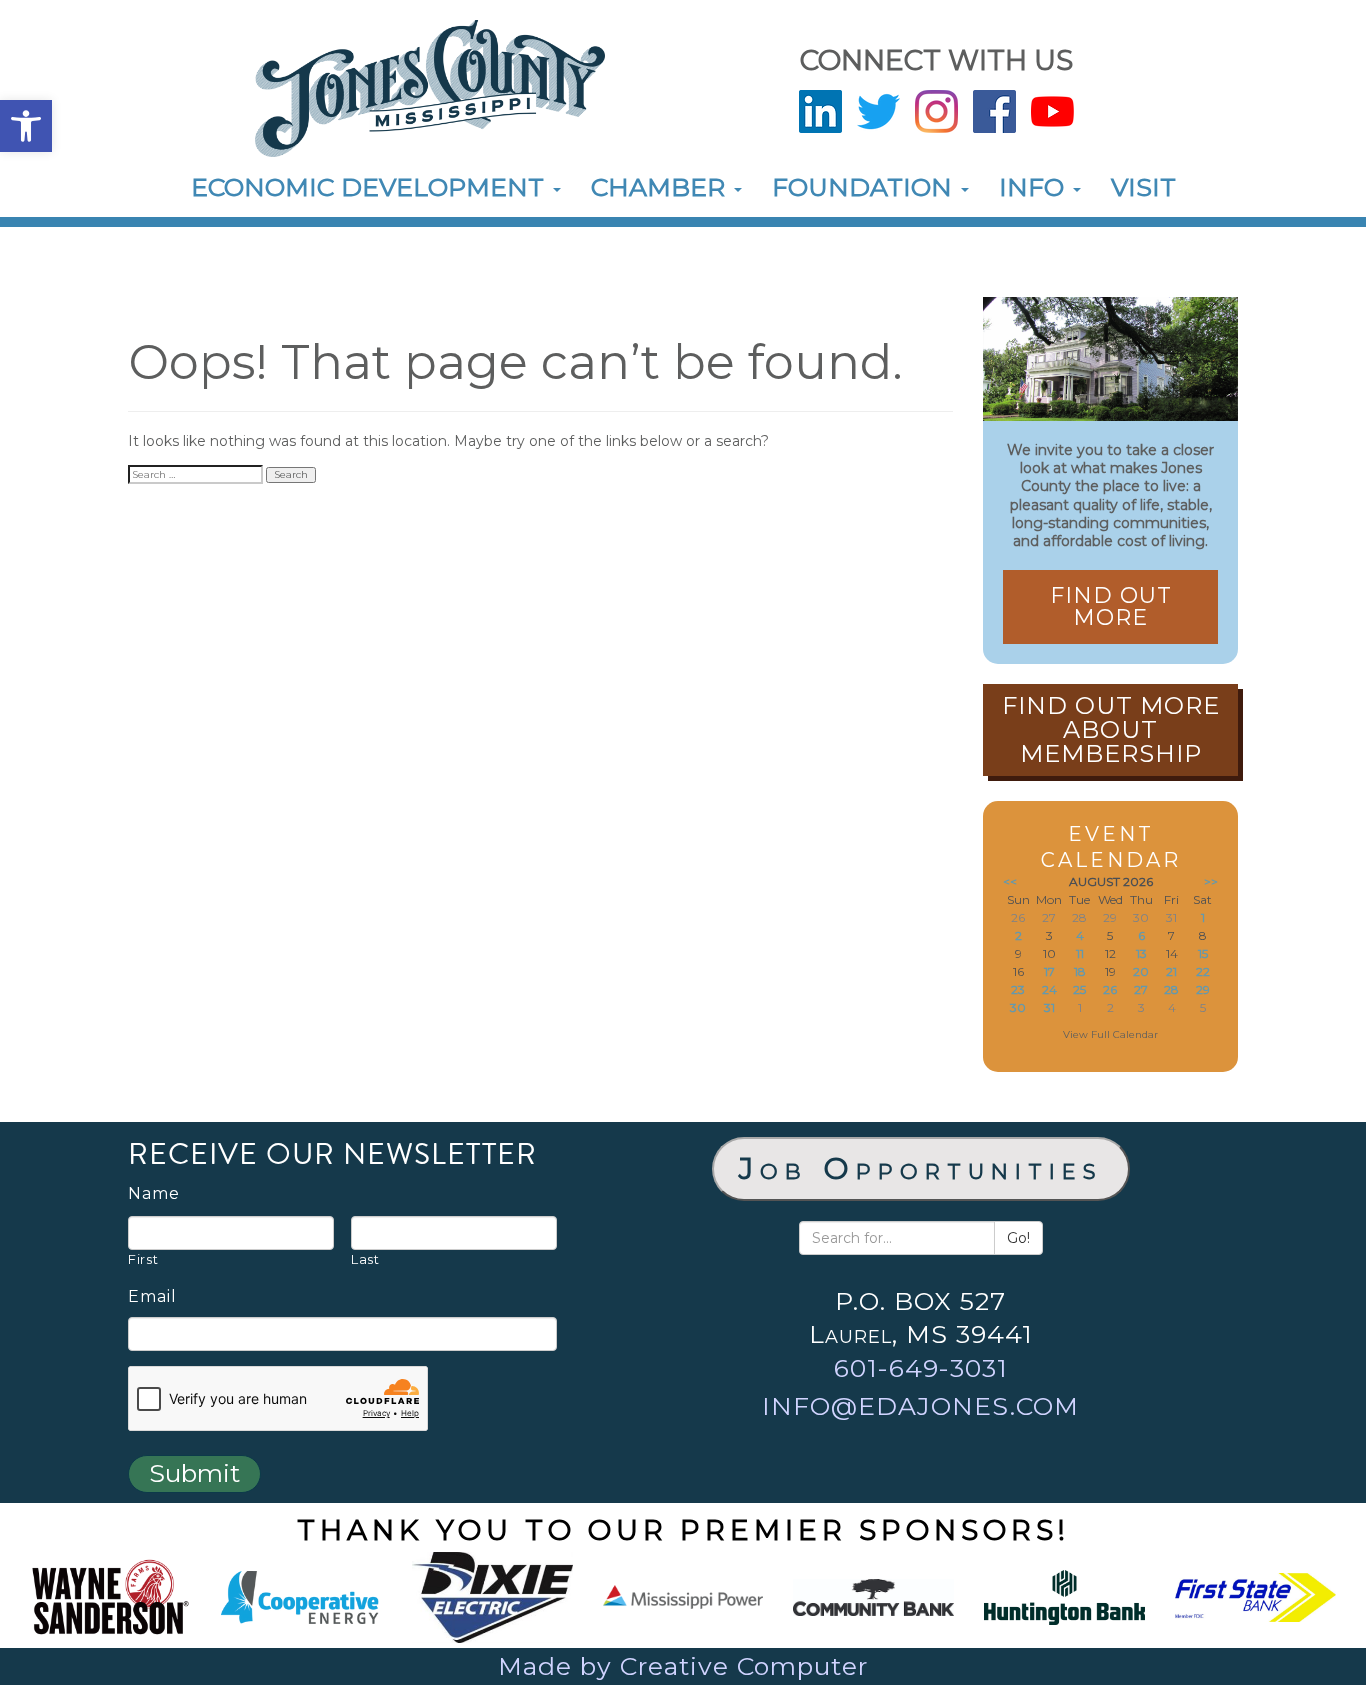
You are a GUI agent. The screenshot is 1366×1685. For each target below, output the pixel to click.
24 (1049, 989)
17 (1049, 971)
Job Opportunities (921, 1168)
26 (1110, 989)
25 (1079, 989)
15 (1203, 953)
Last (365, 1259)
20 (1141, 971)
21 (1171, 971)
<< (1010, 881)
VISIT (1143, 187)
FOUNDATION (865, 187)
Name (154, 1194)
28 (1171, 989)
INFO (1035, 187)
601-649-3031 (921, 1368)
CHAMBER (661, 187)
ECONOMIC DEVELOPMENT (371, 187)
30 (1018, 1007)
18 (1080, 971)
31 (1049, 1007)
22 (1203, 971)
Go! (1018, 1238)
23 (1018, 989)
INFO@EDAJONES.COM (920, 1406)
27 (1141, 989)
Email (152, 1297)
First (143, 1259)
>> (1211, 881)
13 (1141, 953)
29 (1203, 989)
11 (1080, 953)
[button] (26, 126)
